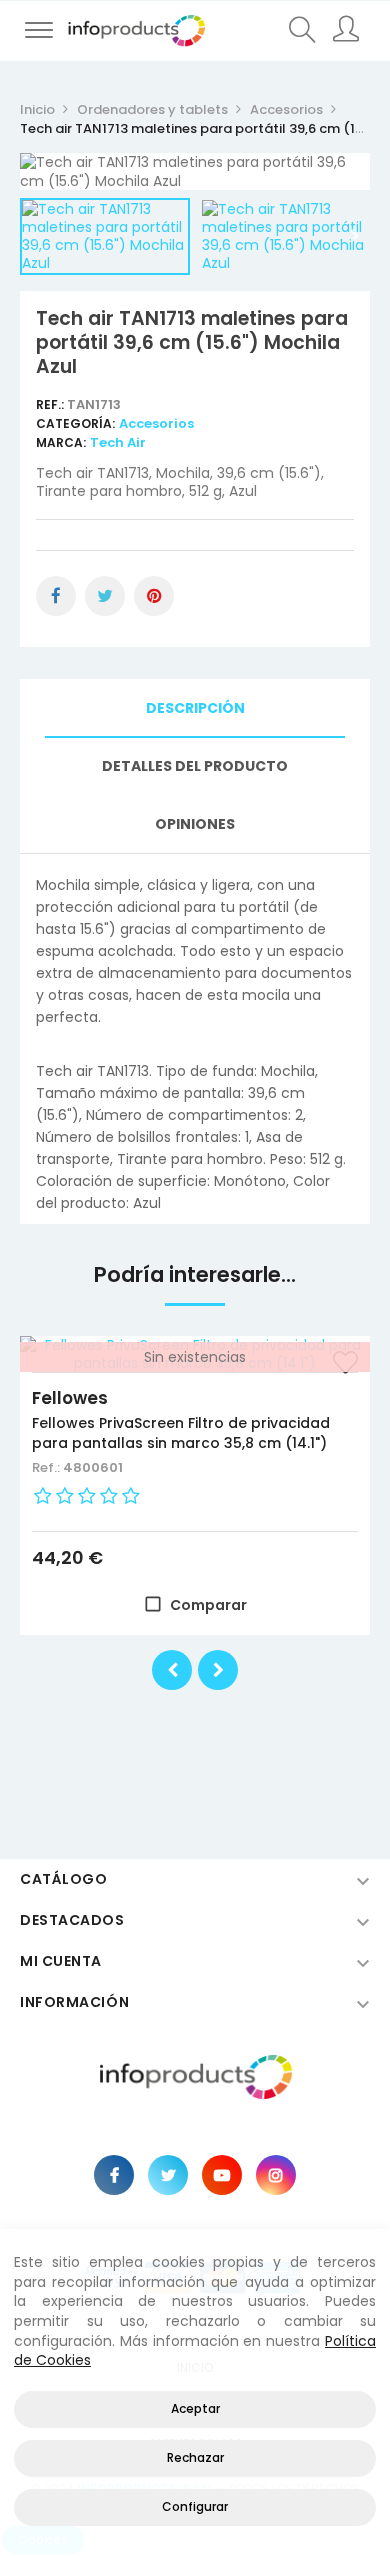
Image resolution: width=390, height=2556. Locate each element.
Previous (35, 236)
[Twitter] (168, 2175)
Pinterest (154, 596)
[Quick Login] (347, 31)
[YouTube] (222, 2175)
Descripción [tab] (195, 708)
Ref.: (51, 404)
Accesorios (156, 423)
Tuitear (105, 596)
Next (355, 236)
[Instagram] (276, 2175)
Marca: (61, 442)
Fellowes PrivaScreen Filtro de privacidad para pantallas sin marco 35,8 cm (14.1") (181, 1433)
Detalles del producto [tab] (195, 766)
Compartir (56, 596)
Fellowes (70, 1398)
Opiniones (195, 824)
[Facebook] (114, 2175)
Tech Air (118, 442)
